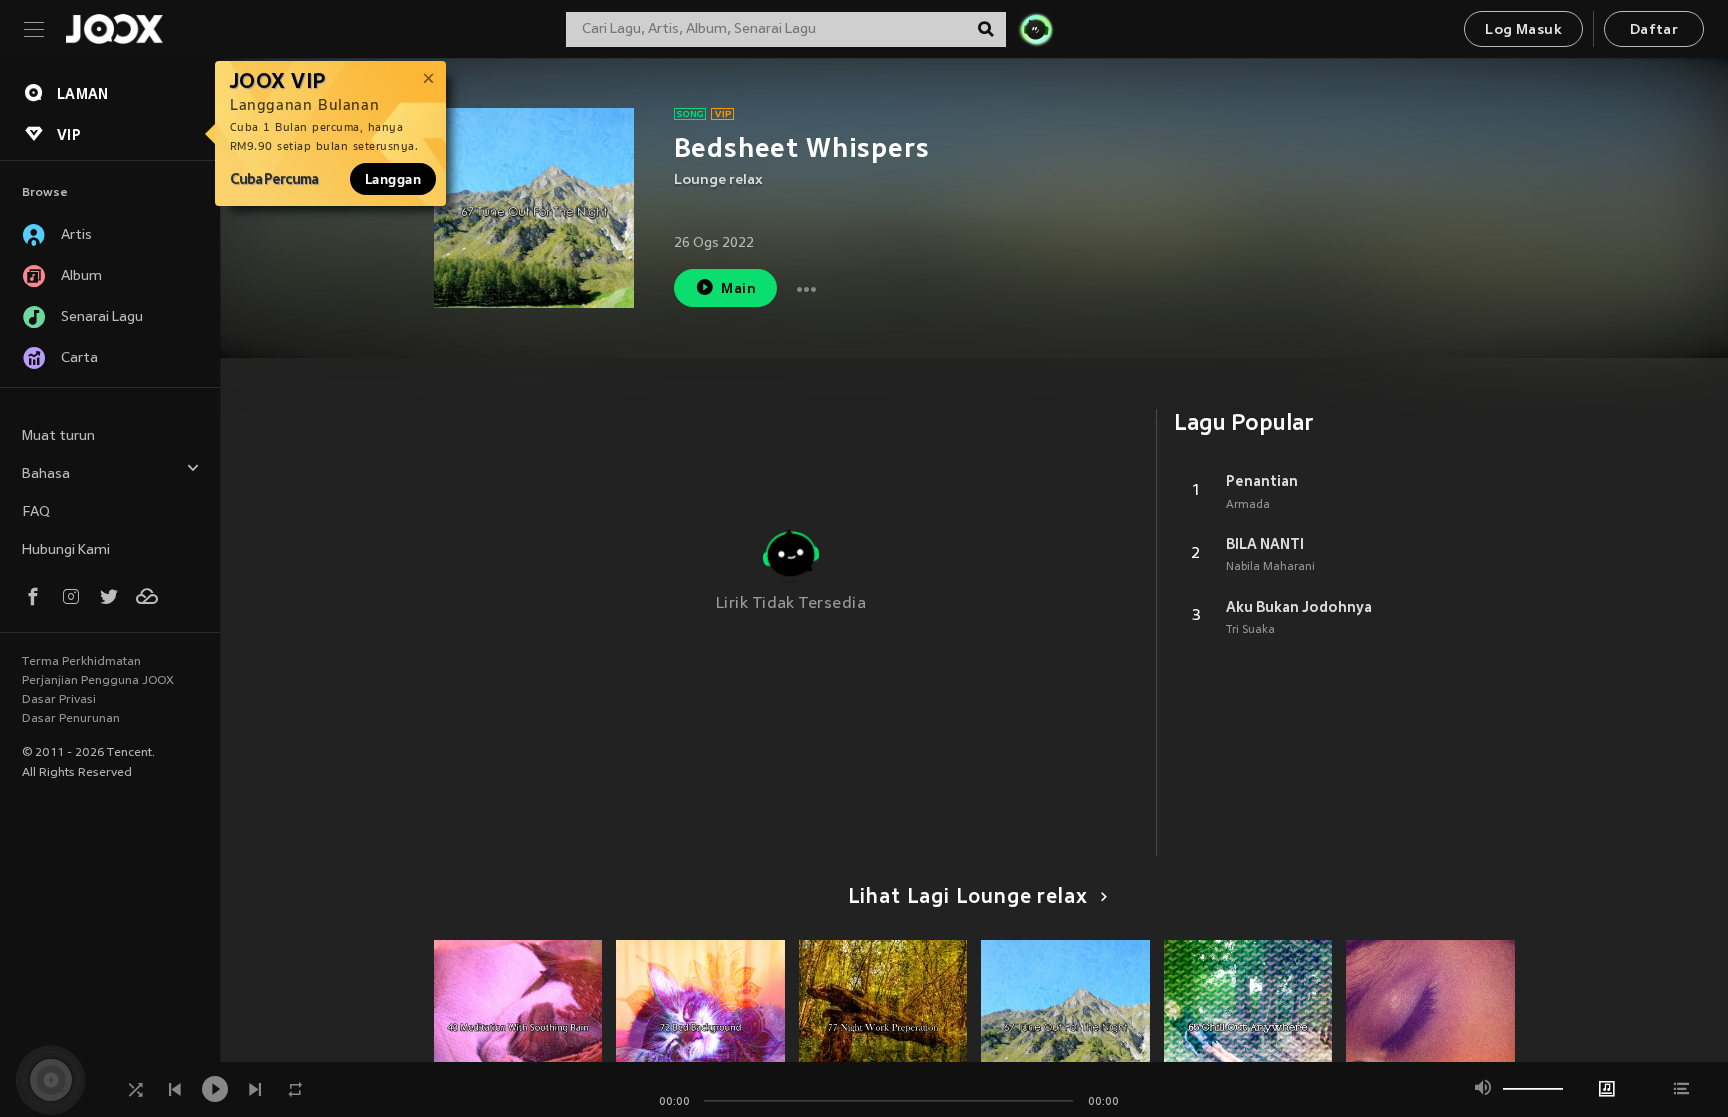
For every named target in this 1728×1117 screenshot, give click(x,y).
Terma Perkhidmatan (81, 662)
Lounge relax (718, 180)
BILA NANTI (1265, 544)
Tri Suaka (1250, 630)
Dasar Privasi (59, 700)
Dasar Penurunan (71, 719)
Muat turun (58, 436)
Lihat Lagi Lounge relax (968, 898)
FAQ (36, 512)
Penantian (1262, 481)
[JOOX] (114, 29)
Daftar (1654, 30)
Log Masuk (1523, 30)
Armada (1248, 505)
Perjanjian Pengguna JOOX (98, 681)
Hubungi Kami (66, 550)
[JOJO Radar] (1036, 29)
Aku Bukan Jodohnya (1299, 607)
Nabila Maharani (1270, 567)
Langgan (393, 179)
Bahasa (46, 474)
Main (738, 289)
